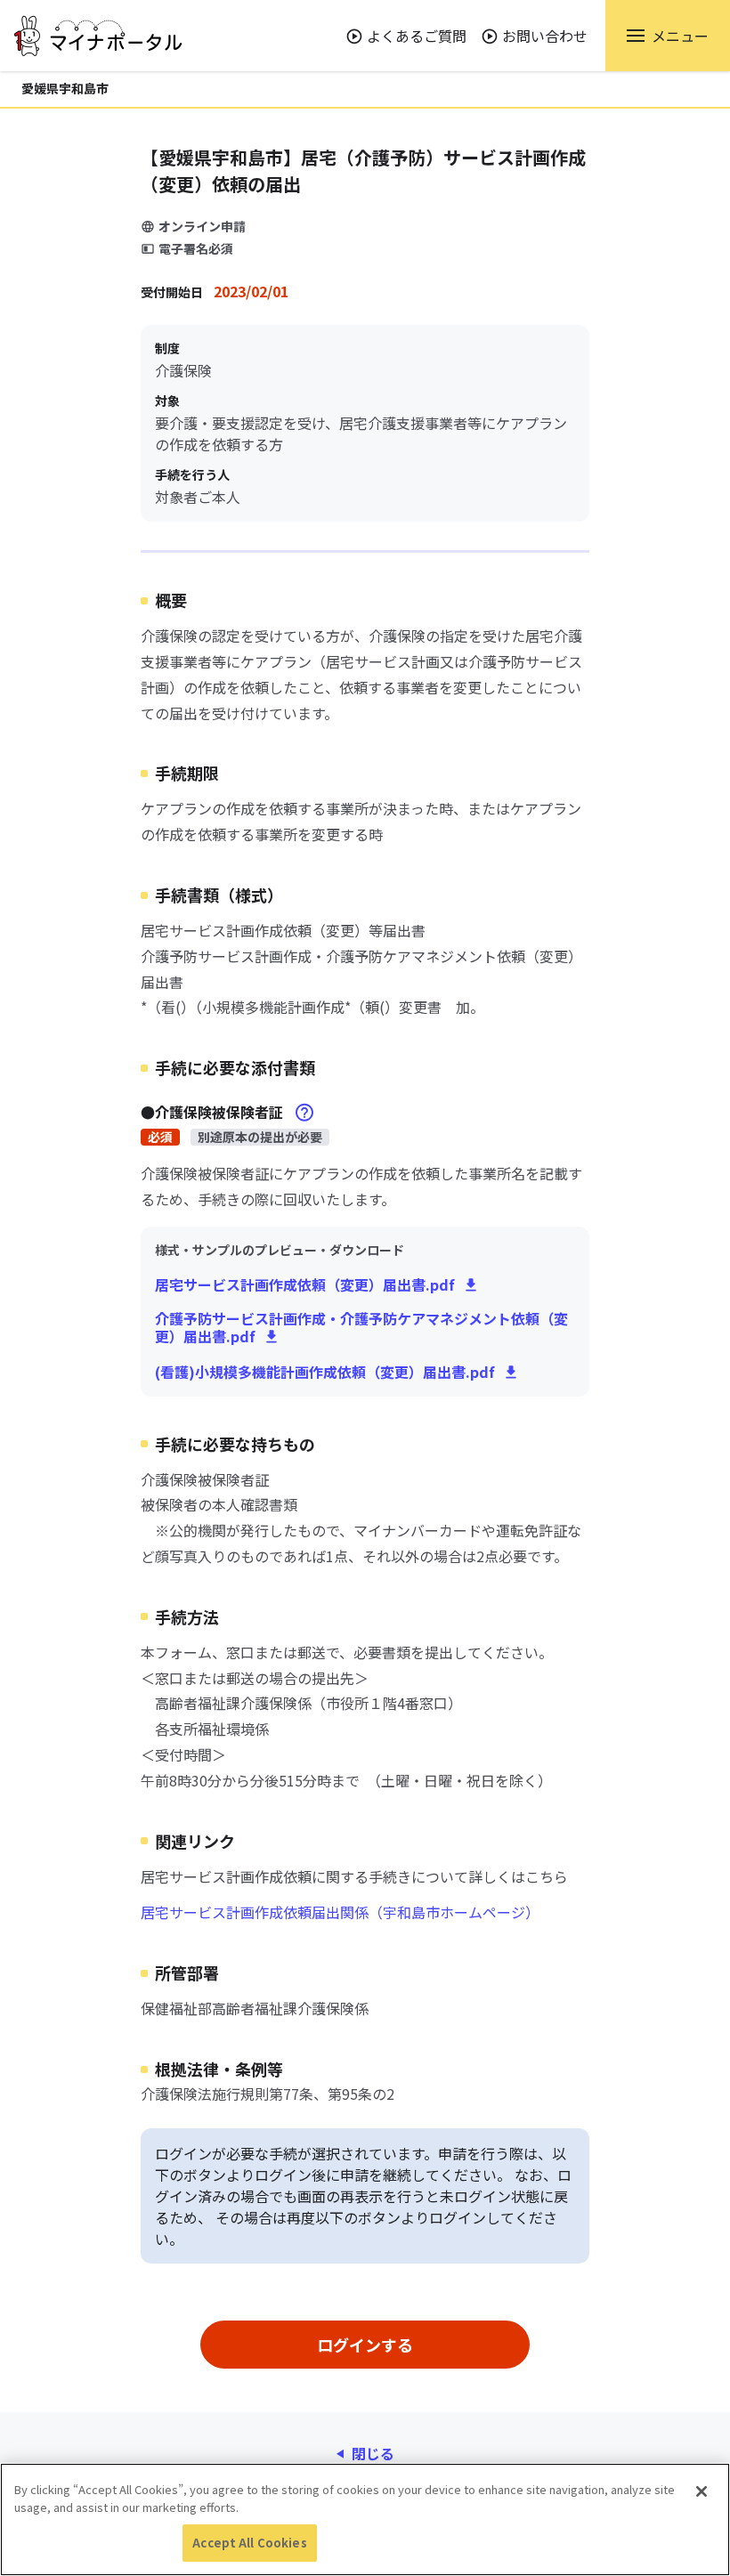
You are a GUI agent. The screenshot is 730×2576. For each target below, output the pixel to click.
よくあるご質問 (417, 36)
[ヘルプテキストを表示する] (304, 1113)
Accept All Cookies (249, 2543)
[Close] (702, 2491)
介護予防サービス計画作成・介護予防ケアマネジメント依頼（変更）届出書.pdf (361, 1327)
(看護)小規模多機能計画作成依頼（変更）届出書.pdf (325, 1372)
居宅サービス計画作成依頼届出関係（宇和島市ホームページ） (340, 1912)
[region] (365, 2519)
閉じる (373, 2453)
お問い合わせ (545, 36)
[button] (668, 36)
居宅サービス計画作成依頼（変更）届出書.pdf (305, 1284)
